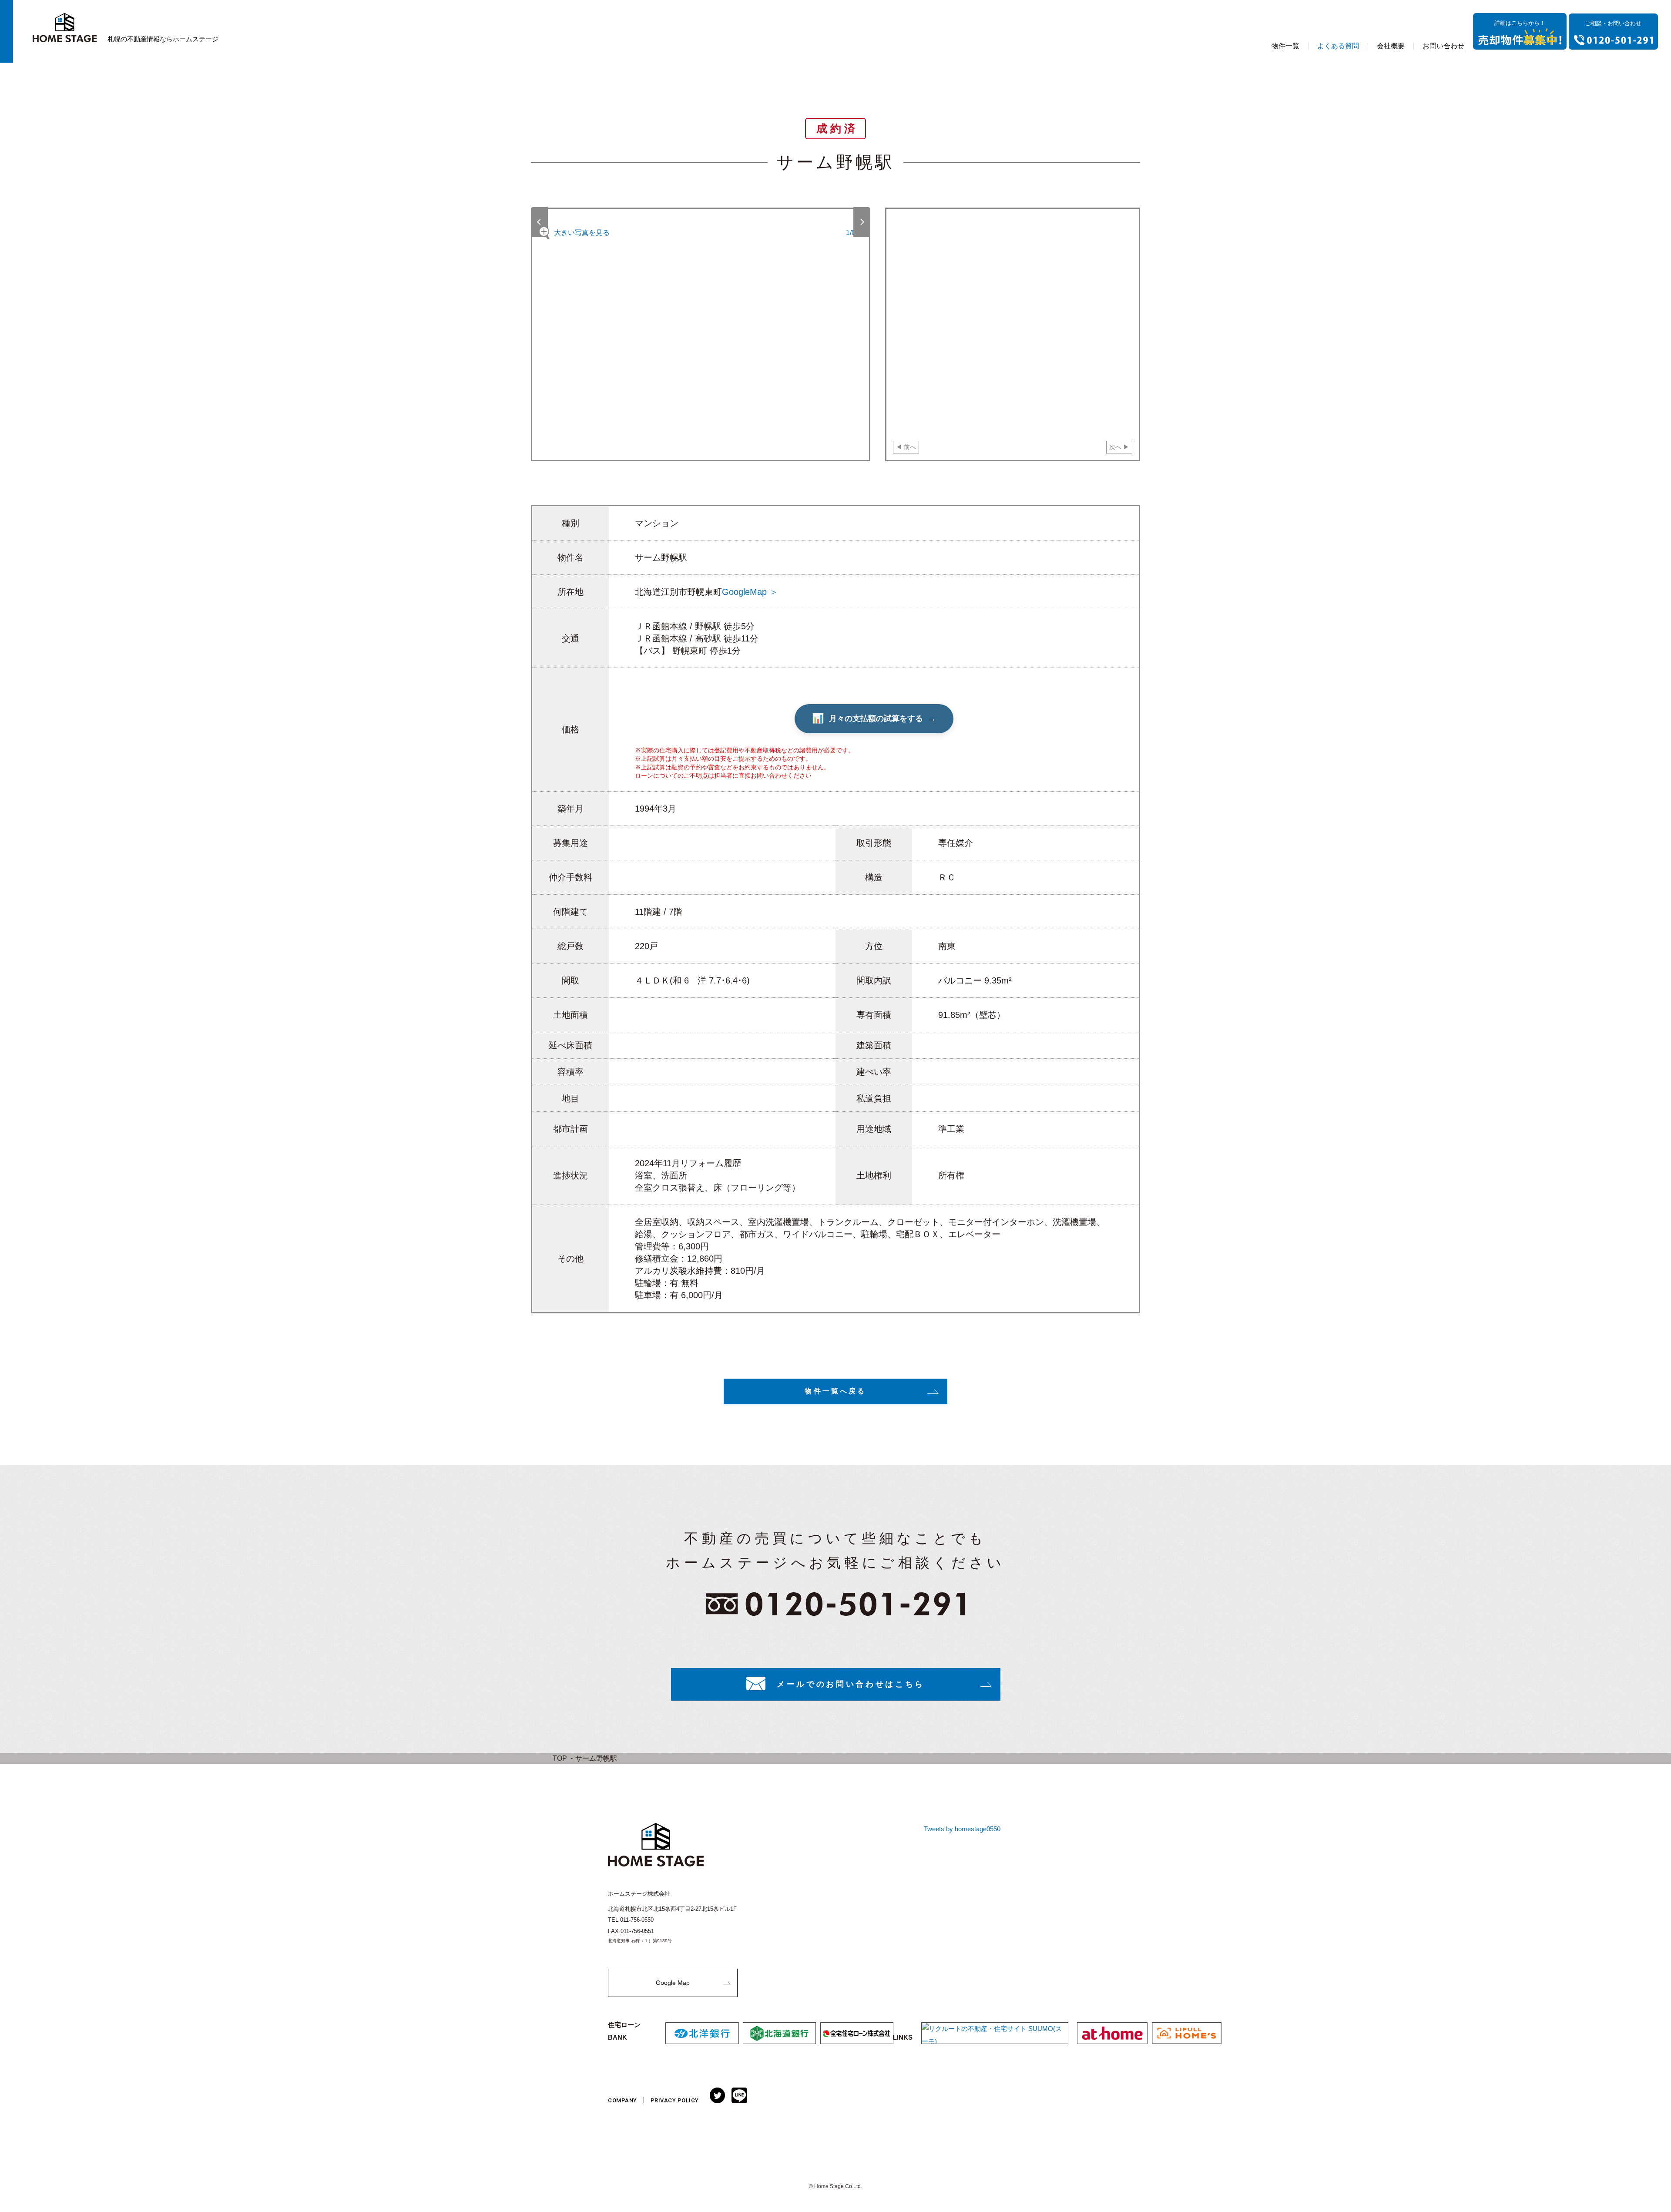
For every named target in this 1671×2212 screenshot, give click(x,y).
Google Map (673, 1983)
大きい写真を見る (582, 233)
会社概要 (1391, 46)
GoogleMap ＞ (750, 592)
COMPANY (622, 2100)
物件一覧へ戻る (835, 1391)
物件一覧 (1285, 46)
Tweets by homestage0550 (962, 1829)
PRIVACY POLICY (675, 2100)
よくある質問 (1338, 46)
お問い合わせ (1443, 46)
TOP (560, 1758)
